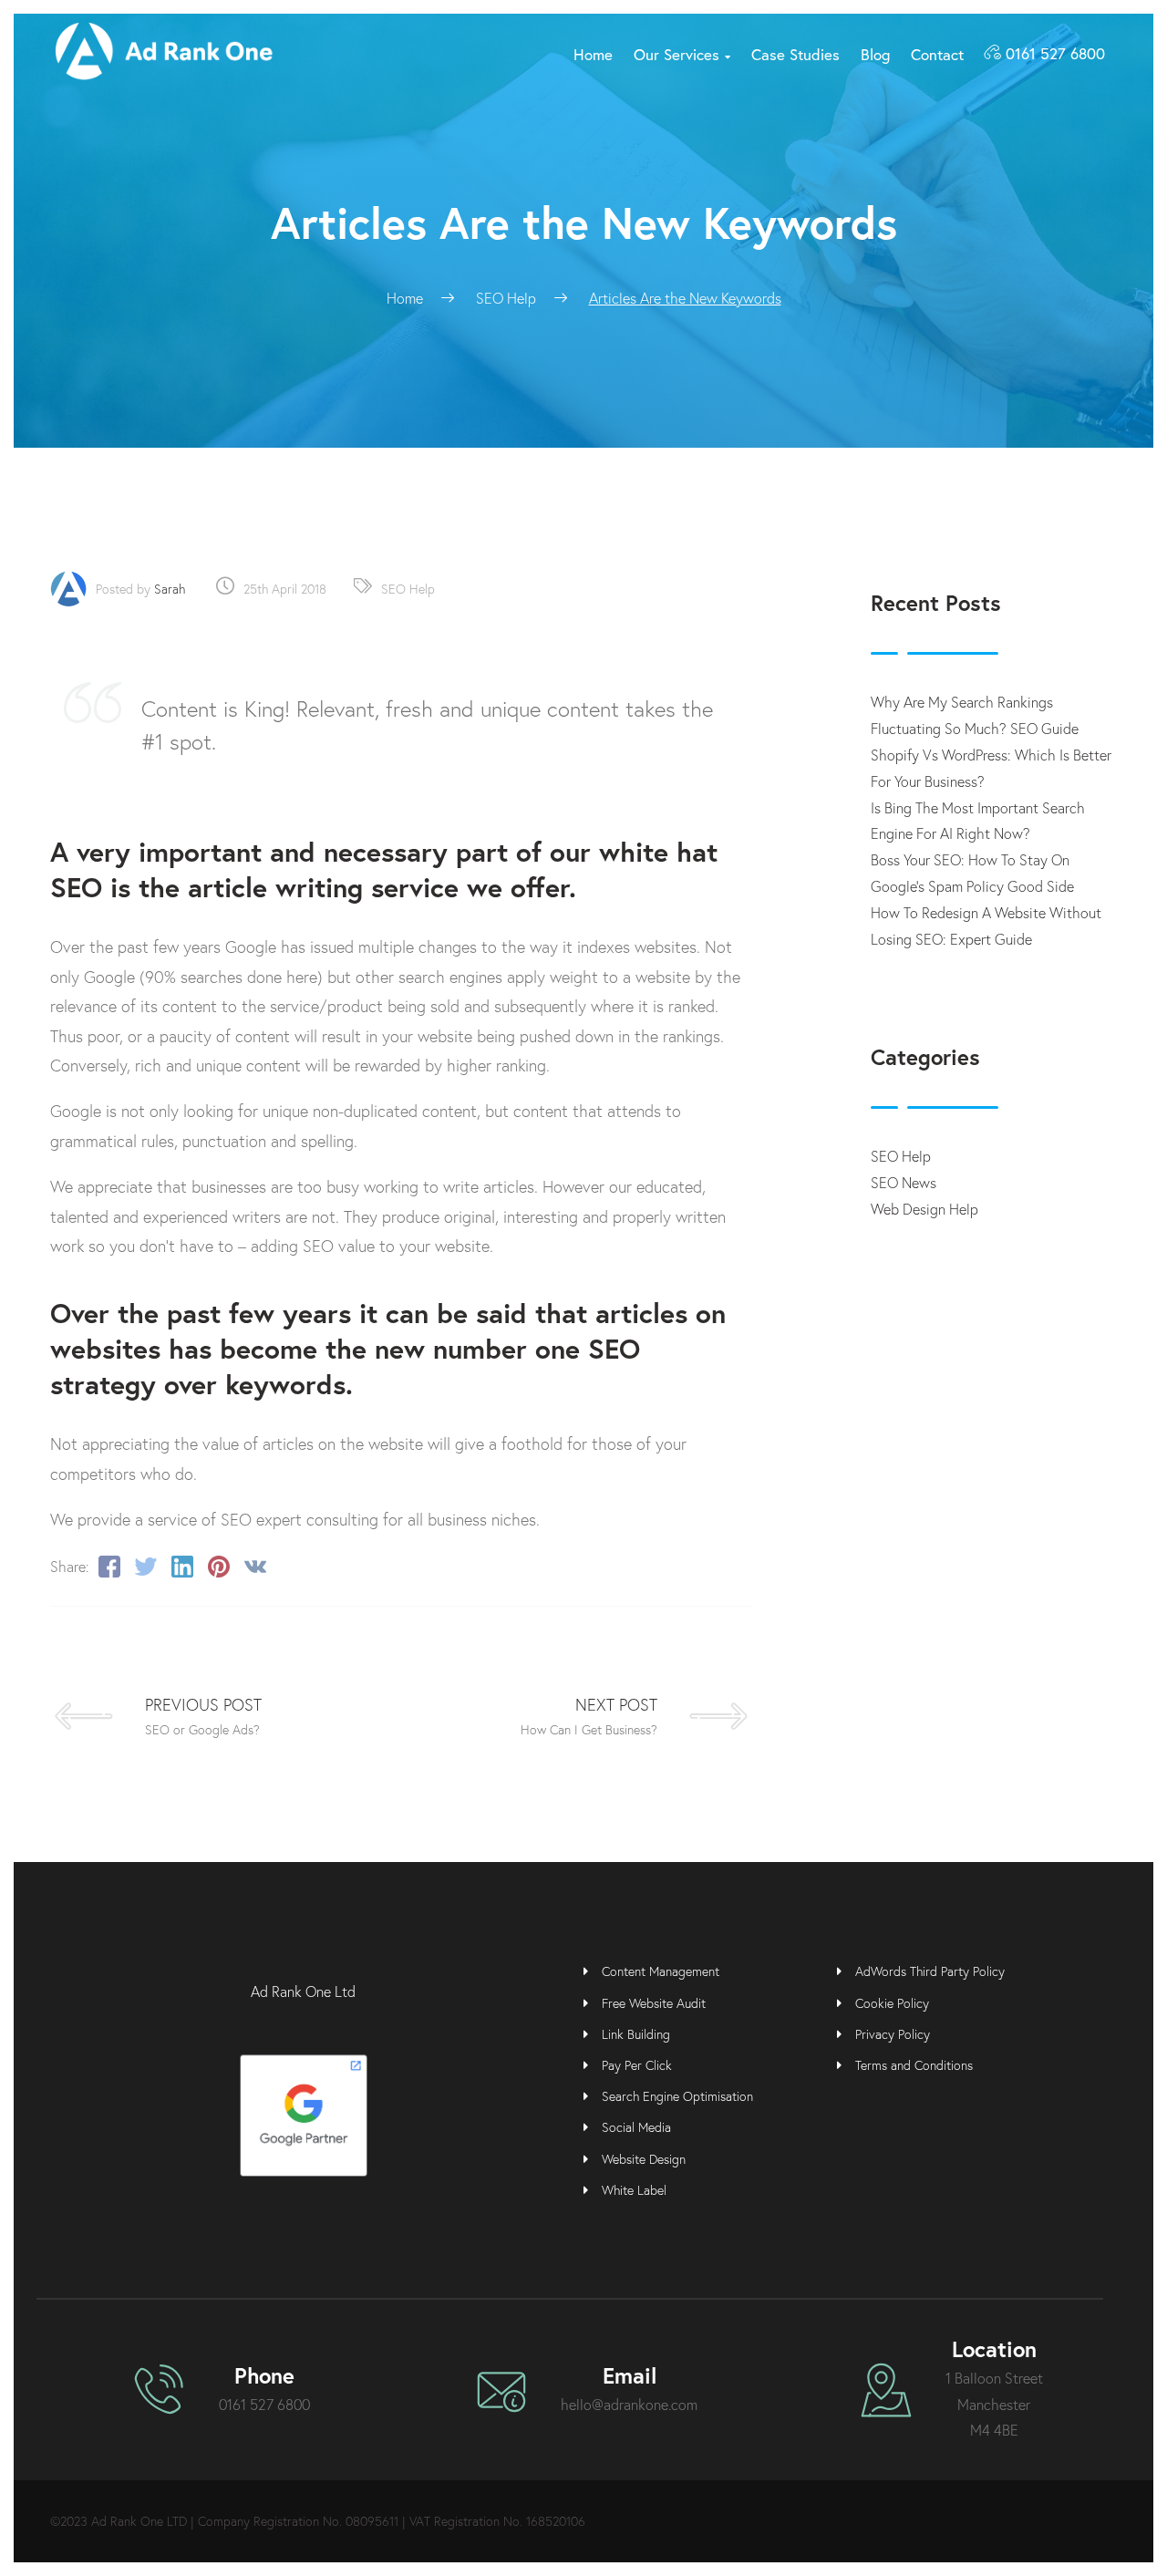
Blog (875, 54)
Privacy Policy (893, 2034)
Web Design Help (924, 1209)
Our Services (682, 54)
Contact (937, 54)
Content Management (661, 1971)
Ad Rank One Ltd (303, 1991)
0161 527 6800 (1055, 53)
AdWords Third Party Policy (930, 1971)
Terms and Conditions (914, 2065)
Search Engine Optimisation (677, 2096)
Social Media (636, 2127)
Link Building (636, 2034)
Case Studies (795, 54)
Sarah (170, 589)
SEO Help (408, 589)
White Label (634, 2190)
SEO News (904, 1182)
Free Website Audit (654, 2003)
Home (593, 54)
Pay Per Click (637, 2065)
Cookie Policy (892, 2003)
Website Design (644, 2159)
